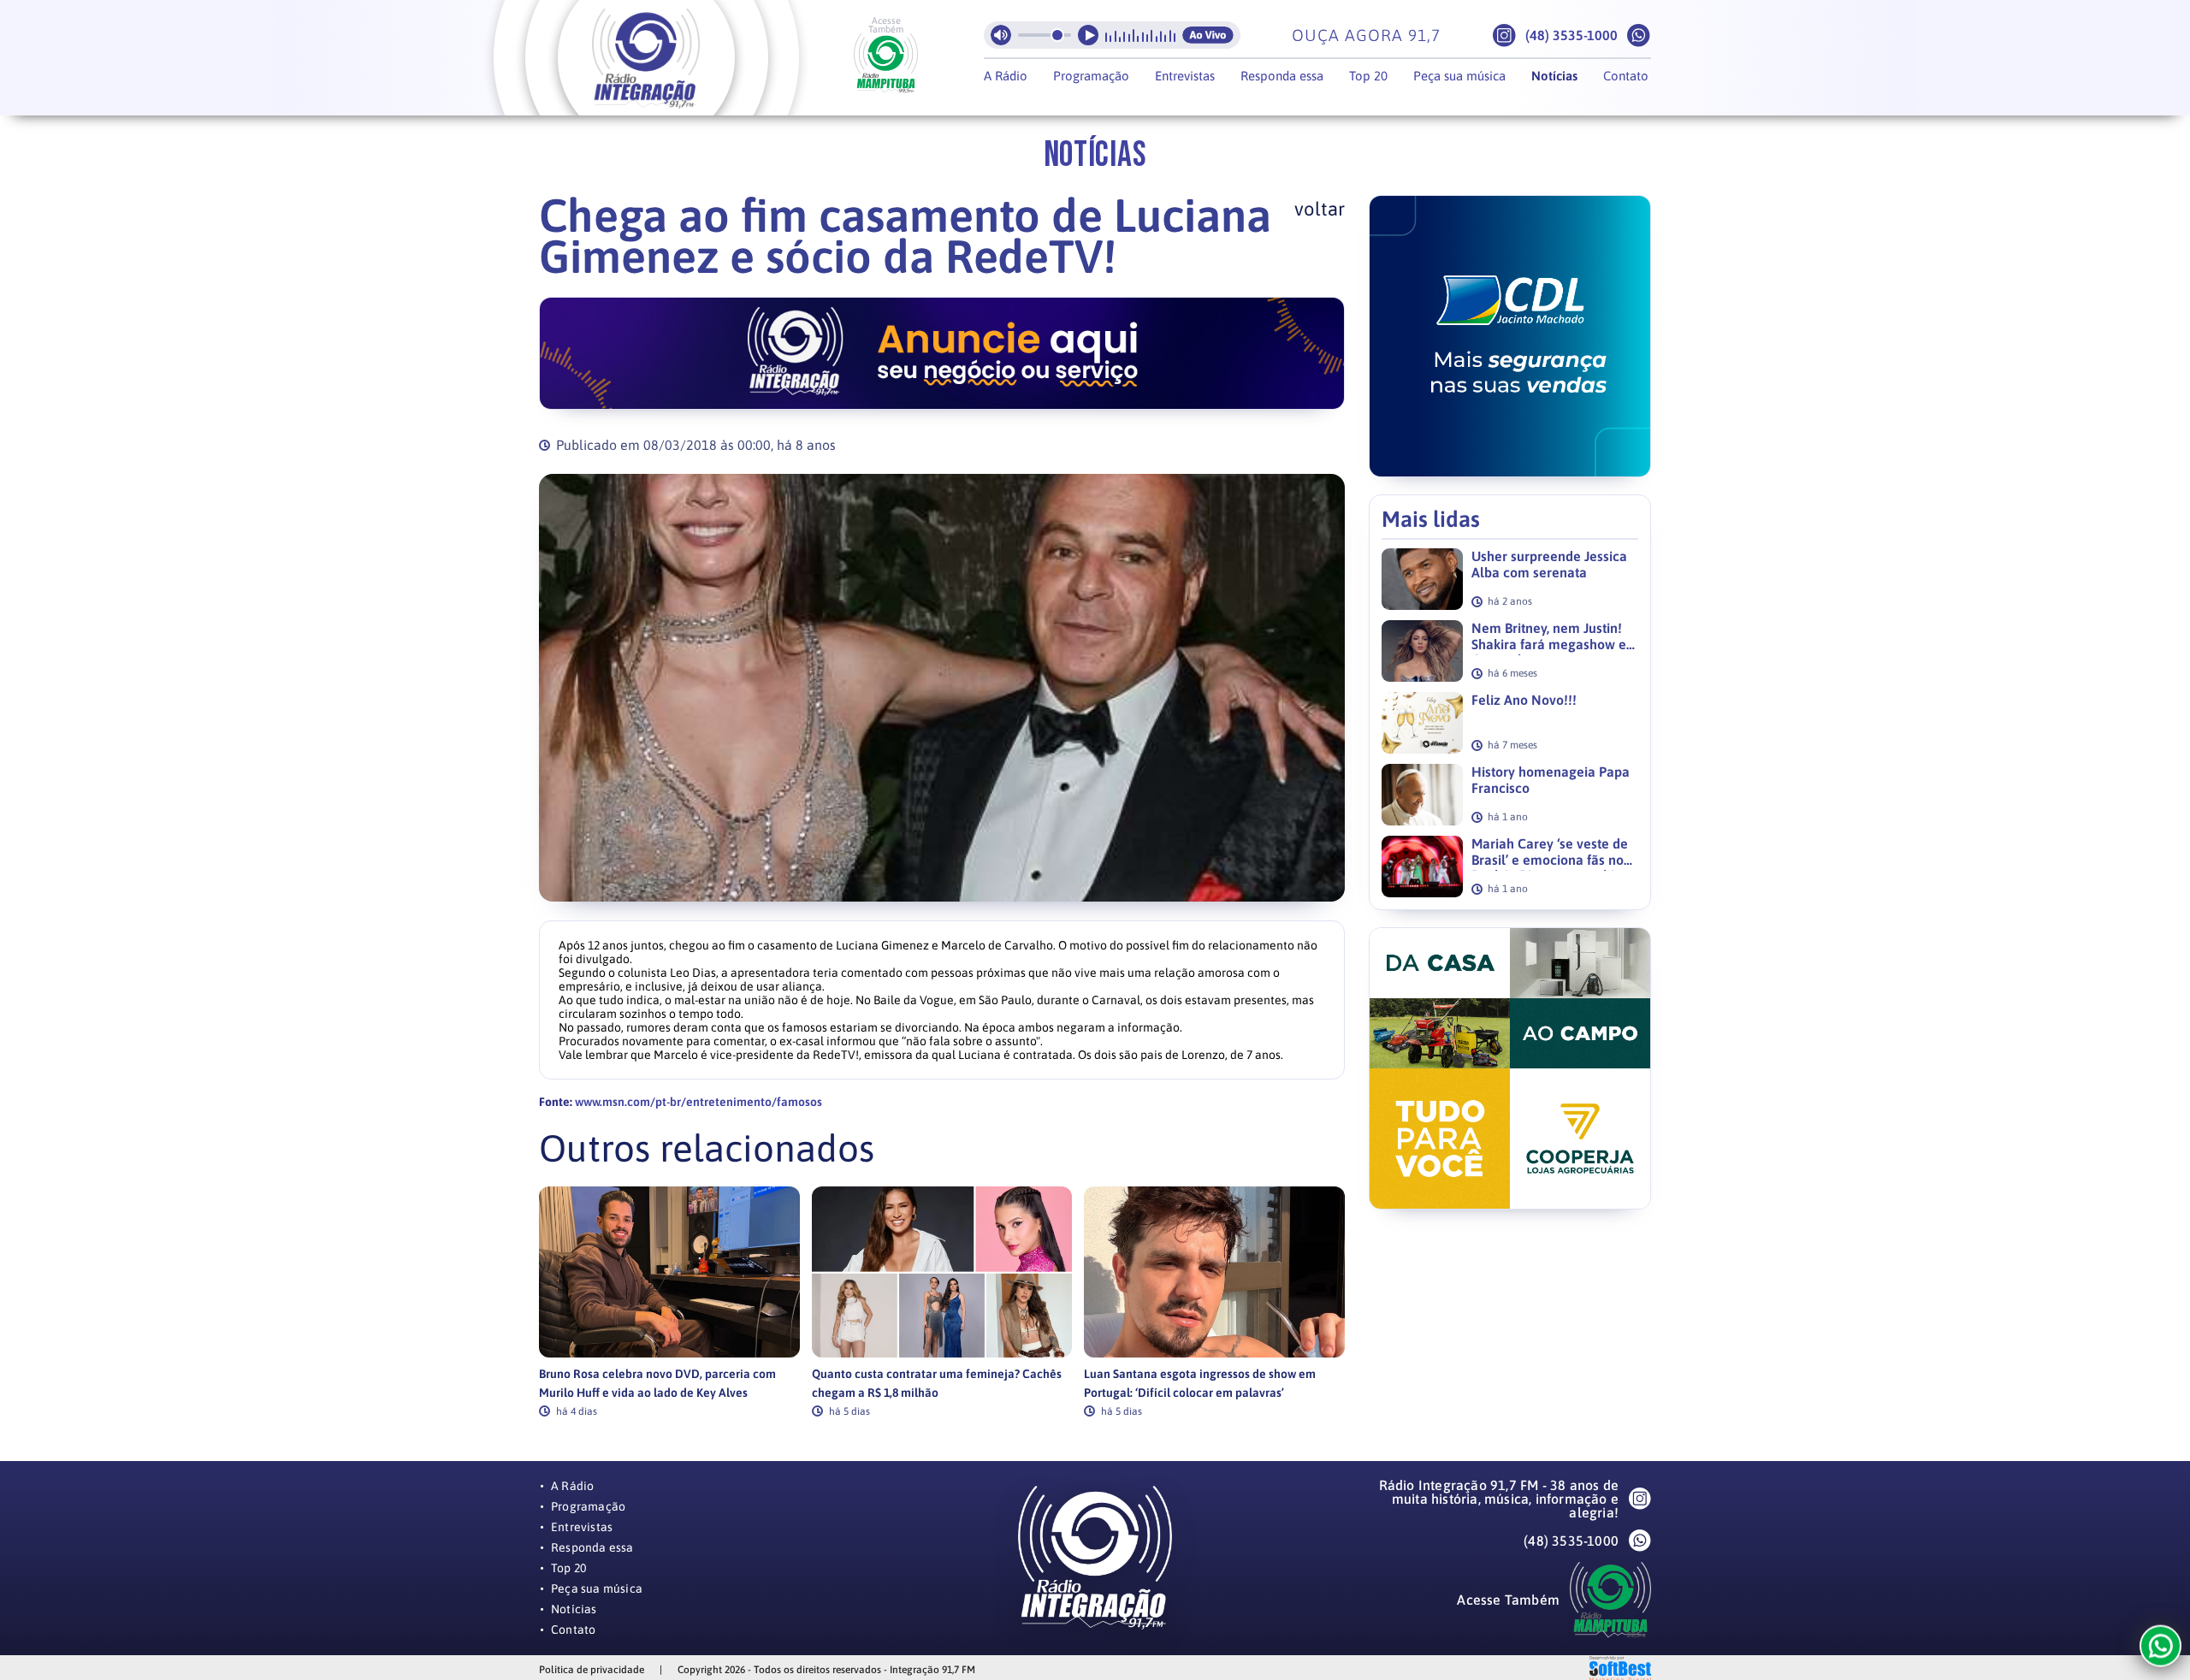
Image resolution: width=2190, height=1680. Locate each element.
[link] (669, 1301)
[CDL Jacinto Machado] (1510, 336)
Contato (1626, 76)
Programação (1091, 76)
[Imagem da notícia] (942, 688)
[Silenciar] (1001, 35)
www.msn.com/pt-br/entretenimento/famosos (698, 1102)
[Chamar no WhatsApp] (1639, 35)
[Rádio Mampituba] (886, 63)
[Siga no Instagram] (1504, 35)
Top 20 (1368, 76)
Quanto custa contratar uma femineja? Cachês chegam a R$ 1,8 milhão (937, 1383)
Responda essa (1282, 76)
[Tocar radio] (1088, 35)
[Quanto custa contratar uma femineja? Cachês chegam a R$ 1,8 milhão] (942, 1272)
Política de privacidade (592, 1670)
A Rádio (1006, 76)
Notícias (1554, 76)
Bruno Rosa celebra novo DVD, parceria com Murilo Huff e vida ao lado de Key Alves (657, 1383)
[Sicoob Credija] (942, 353)
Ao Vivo (1208, 35)
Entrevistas (1185, 76)
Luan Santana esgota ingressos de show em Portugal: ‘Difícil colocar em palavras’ (1200, 1383)
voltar (1320, 209)
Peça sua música (1459, 76)
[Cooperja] (1510, 1068)
